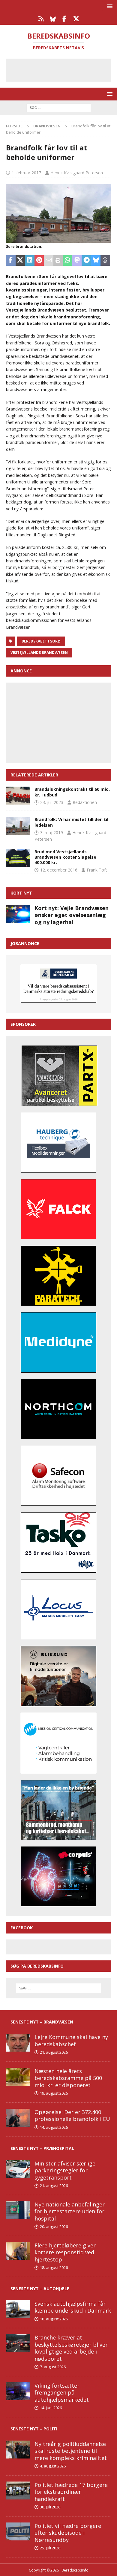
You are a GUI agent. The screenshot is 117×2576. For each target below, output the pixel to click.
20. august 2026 (54, 2226)
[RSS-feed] (41, 19)
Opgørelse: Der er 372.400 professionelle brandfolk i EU (72, 2115)
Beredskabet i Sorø (41, 641)
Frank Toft (97, 870)
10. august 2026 (54, 2319)
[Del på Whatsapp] (67, 261)
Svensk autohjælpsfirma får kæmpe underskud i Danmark (73, 2307)
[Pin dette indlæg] (39, 261)
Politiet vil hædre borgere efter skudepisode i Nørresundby (68, 2533)
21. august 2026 (54, 2052)
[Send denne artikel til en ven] (49, 261)
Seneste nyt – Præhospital (42, 2148)
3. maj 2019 (52, 833)
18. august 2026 (54, 2267)
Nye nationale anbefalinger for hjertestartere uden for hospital (70, 2211)
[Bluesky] (53, 19)
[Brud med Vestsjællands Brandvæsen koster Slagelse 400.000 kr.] (18, 858)
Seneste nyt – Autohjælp (40, 2289)
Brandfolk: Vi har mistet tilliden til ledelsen (71, 822)
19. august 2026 (54, 2093)
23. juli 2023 (52, 802)
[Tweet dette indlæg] (20, 261)
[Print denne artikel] (58, 261)
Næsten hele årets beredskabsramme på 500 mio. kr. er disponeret (68, 2078)
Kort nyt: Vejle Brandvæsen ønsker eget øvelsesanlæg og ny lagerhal (72, 915)
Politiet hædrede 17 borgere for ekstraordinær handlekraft (71, 2492)
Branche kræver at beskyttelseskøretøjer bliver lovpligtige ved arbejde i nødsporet (71, 2348)
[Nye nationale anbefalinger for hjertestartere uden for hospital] (18, 2210)
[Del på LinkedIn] (30, 261)
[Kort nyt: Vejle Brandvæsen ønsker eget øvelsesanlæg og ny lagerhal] (18, 914)
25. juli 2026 (50, 2548)
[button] (109, 6)
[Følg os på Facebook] (64, 19)
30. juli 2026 (50, 2507)
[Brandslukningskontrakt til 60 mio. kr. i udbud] (18, 796)
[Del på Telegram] (86, 261)
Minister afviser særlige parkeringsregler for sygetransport (65, 2170)
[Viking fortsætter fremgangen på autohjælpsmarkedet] (18, 2391)
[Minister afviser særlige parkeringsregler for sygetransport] (18, 2169)
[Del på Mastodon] (77, 261)
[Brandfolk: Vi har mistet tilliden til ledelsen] (18, 826)
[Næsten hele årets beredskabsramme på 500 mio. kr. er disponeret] (18, 2077)
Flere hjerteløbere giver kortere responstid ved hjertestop (65, 2252)
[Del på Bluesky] (96, 261)
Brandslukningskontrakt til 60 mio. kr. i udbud (72, 792)
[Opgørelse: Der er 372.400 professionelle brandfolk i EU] (18, 2118)
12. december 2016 (59, 870)
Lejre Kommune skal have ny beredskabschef (71, 2040)
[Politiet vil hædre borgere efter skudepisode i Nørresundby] (18, 2531)
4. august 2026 (53, 2466)
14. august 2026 (54, 2127)
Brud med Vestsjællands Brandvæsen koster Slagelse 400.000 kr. (65, 857)
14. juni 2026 (51, 2408)
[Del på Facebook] (11, 261)
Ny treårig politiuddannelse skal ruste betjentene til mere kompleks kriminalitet (71, 2451)
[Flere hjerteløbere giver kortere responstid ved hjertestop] (18, 2251)
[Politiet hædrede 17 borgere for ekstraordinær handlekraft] (18, 2490)
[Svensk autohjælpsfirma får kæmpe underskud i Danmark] (18, 2309)
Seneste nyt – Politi (34, 2429)
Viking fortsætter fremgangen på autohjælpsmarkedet (62, 2393)
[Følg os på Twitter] (76, 19)
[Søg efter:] (59, 107)
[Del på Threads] (105, 261)
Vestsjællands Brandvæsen (39, 653)
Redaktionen (85, 802)
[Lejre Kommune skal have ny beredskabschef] (18, 2043)
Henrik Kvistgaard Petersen (77, 173)
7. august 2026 (53, 2367)
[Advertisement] (63, 69)
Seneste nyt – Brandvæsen (42, 2022)
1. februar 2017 (26, 173)
